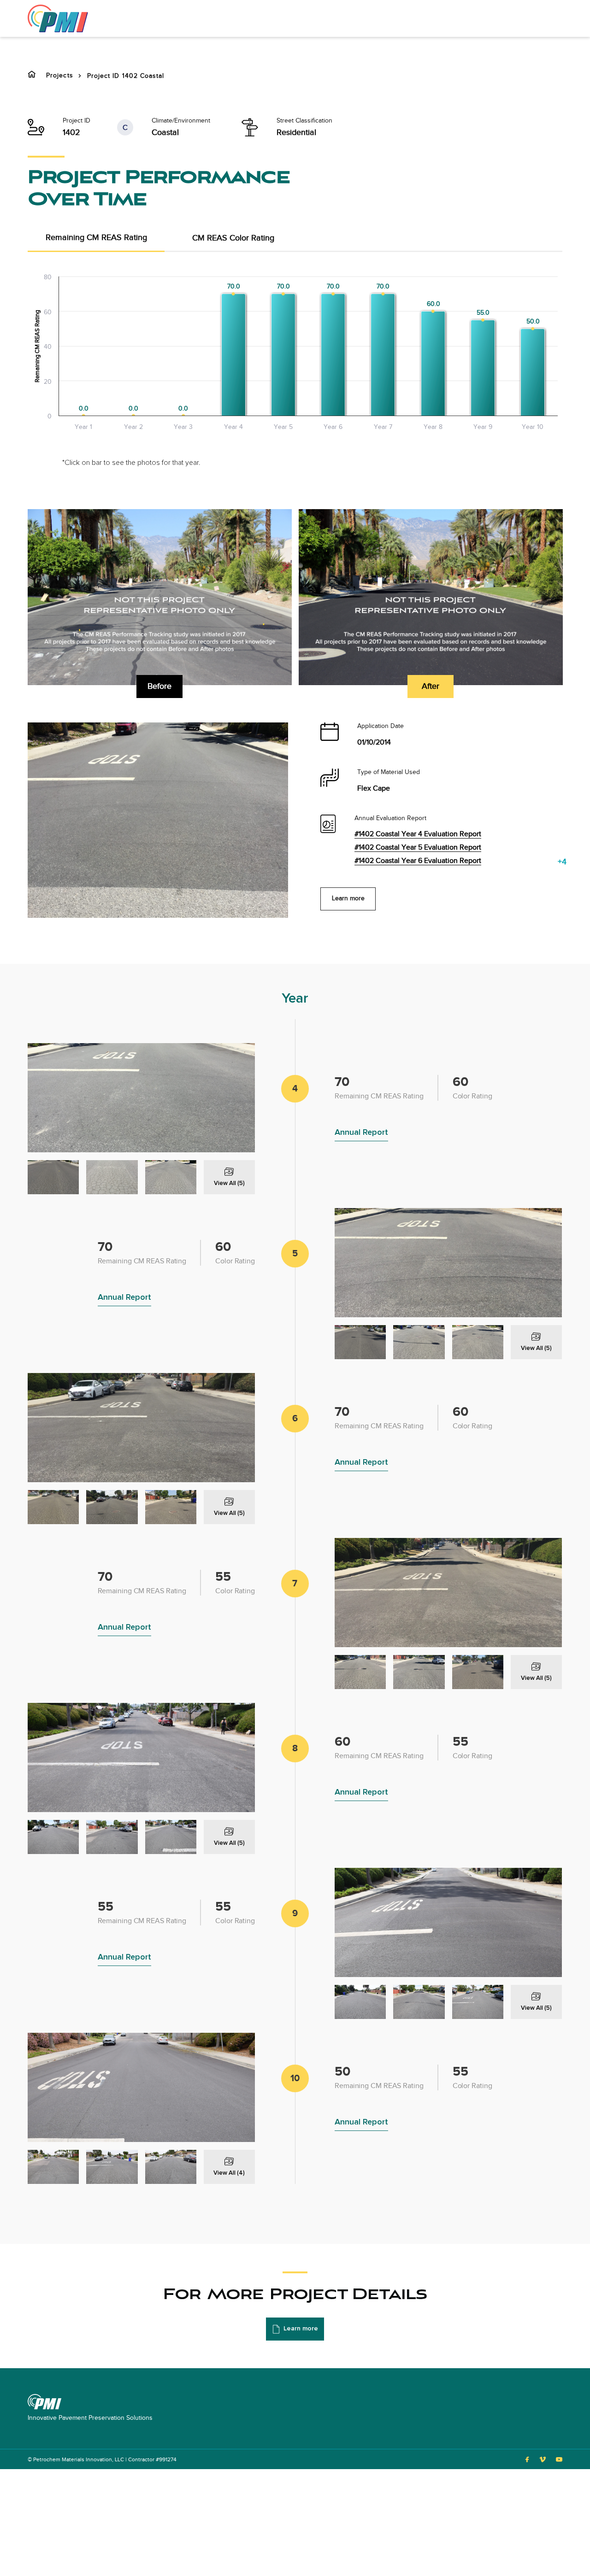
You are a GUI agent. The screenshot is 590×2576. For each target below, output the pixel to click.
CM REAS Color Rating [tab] (233, 238)
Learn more (348, 898)
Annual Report (361, 1133)
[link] (58, 18)
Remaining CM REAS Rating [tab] (96, 238)
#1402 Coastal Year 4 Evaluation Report (418, 834)
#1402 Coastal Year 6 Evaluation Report (418, 861)
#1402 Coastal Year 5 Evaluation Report (418, 848)
